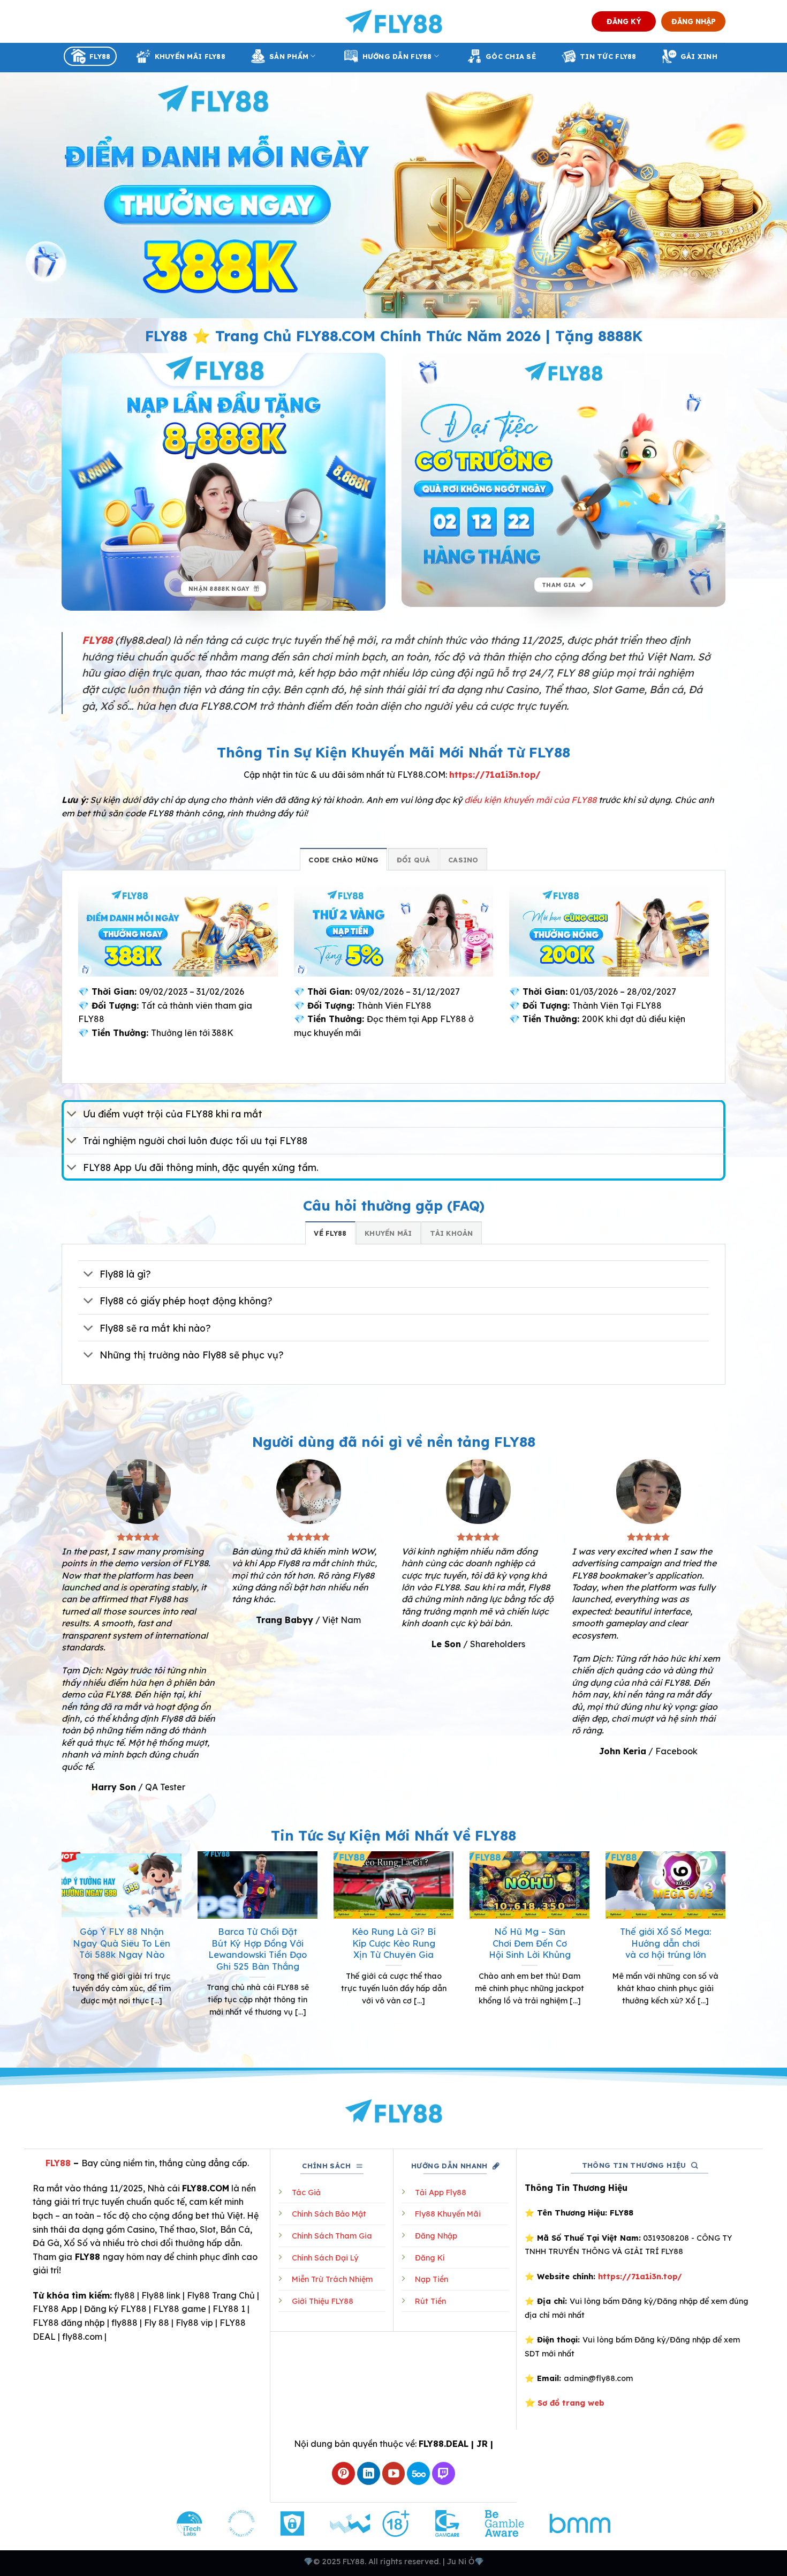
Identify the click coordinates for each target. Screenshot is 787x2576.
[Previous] (59, 1948)
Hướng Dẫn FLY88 (397, 56)
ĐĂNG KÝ (624, 21)
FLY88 (100, 56)
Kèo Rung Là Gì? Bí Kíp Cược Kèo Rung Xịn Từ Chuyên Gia (394, 1943)
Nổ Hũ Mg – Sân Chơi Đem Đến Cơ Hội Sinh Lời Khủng (530, 1943)
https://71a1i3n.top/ (495, 775)
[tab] (343, 859)
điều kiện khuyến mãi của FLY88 (530, 800)
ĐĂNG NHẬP (694, 21)
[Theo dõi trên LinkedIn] (369, 2473)
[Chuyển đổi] (72, 1115)
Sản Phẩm (289, 56)
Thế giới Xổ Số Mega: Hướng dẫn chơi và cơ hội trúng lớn (665, 1943)
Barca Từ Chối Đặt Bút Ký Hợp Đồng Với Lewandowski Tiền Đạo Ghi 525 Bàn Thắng (258, 1949)
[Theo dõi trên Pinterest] (343, 2473)
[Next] (728, 1948)
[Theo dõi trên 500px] (418, 2473)
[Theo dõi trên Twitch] (444, 2473)
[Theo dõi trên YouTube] (394, 2473)
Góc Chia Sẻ (511, 56)
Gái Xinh (699, 56)
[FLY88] (394, 21)
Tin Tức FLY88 (608, 56)
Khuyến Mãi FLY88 (190, 56)
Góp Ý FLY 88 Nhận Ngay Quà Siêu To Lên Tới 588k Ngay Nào (122, 1943)
